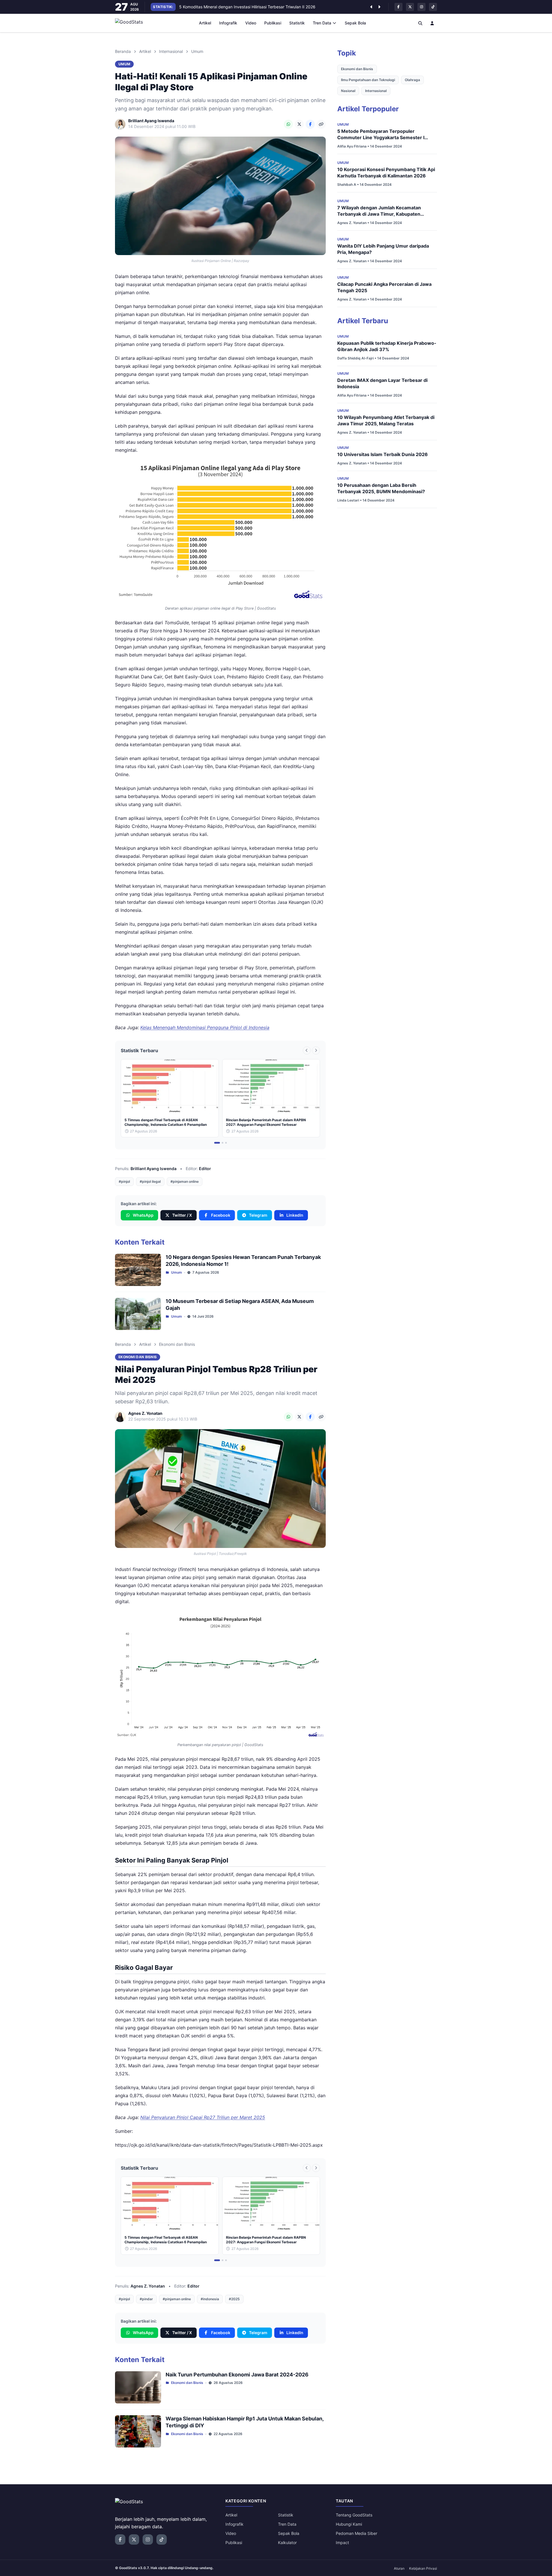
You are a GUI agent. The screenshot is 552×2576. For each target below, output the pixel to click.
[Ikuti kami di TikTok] (433, 7)
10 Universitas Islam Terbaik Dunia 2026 (383, 454)
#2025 (234, 2299)
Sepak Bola (355, 23)
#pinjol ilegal (150, 1181)
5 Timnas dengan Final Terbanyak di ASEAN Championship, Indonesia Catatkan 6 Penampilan (267, 7)
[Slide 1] (217, 1143)
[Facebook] (310, 124)
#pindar (146, 2299)
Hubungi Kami (349, 2524)
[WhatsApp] (288, 124)
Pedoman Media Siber (356, 2533)
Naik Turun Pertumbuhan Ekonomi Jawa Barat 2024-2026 (237, 2375)
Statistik (297, 23)
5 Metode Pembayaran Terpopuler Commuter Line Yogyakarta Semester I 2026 (381, 137)
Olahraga (412, 80)
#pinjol (124, 1181)
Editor (205, 1169)
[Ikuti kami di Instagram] (421, 7)
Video (251, 23)
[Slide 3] (226, 1143)
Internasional (171, 51)
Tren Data (322, 23)
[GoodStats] (132, 23)
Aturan (399, 2568)
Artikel (205, 23)
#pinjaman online (185, 1181)
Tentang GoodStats (354, 2515)
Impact (342, 2542)
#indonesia (210, 2299)
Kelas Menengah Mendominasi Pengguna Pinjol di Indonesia (205, 1027)
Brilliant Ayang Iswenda (154, 1169)
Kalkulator (287, 2542)
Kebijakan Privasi (423, 2568)
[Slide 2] (223, 1143)
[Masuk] (432, 23)
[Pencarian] (420, 23)
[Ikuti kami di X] (410, 7)
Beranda (123, 51)
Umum (197, 51)
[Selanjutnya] (379, 7)
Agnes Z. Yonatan (148, 2286)
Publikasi (273, 23)
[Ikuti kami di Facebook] (398, 7)
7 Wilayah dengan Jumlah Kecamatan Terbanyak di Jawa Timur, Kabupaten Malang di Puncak (379, 214)
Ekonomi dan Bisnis (177, 1344)
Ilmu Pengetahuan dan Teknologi (368, 80)
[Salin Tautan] (321, 124)
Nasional (348, 91)
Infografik (228, 23)
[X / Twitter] (299, 124)
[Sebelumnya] (371, 7)
